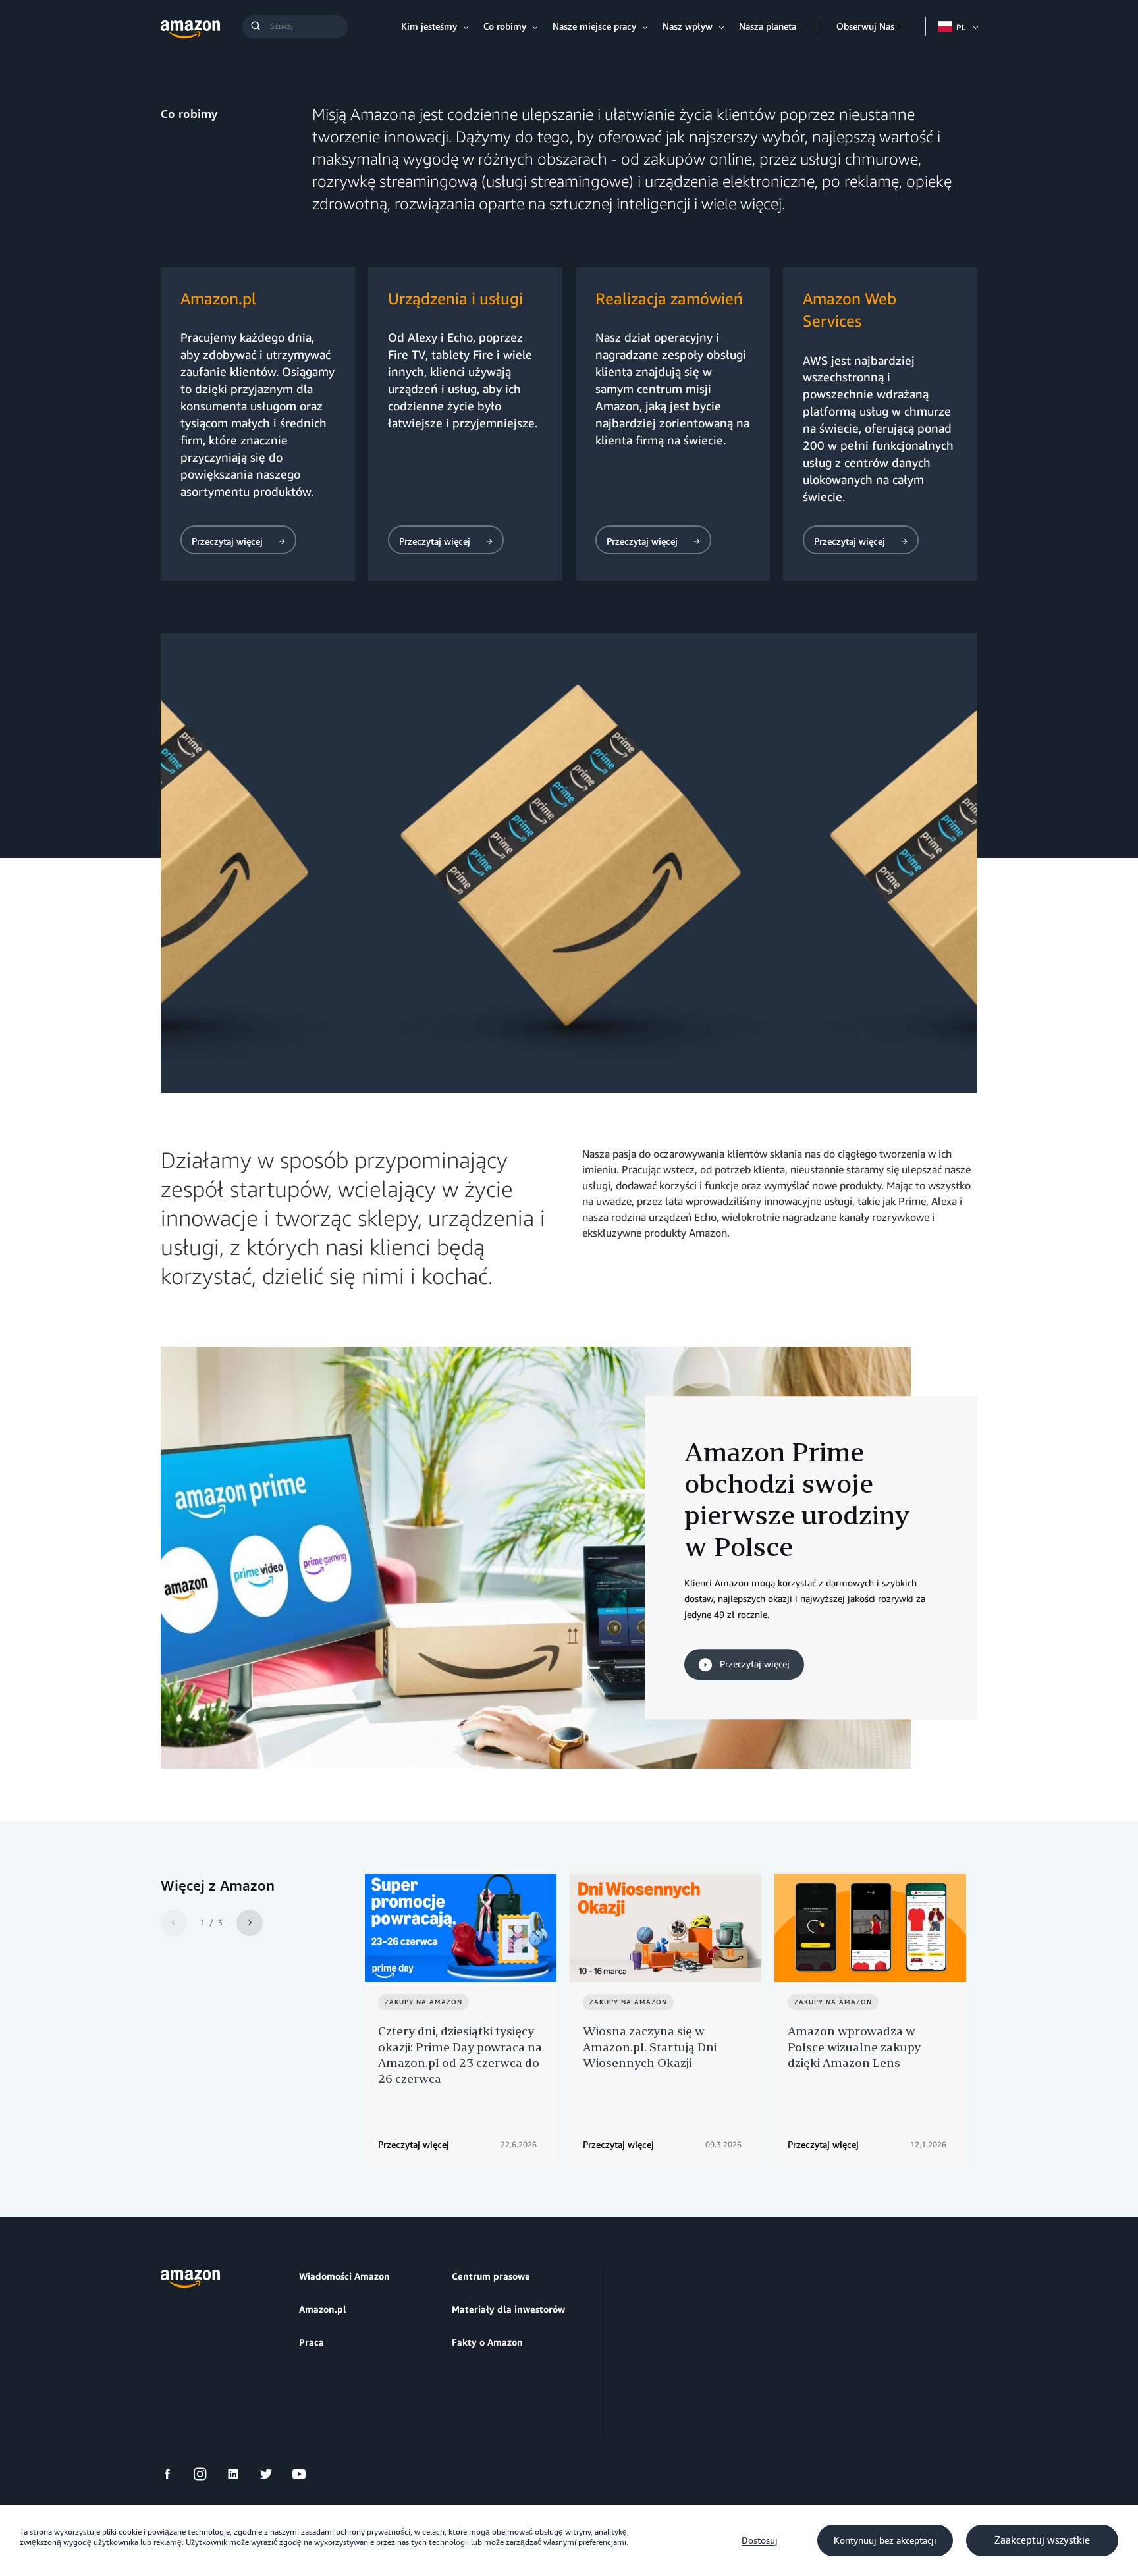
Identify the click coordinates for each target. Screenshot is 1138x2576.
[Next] (250, 1923)
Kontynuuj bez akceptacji (885, 2540)
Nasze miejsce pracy (594, 26)
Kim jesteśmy (429, 26)
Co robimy (505, 26)
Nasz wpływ (688, 26)
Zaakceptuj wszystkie (1042, 2540)
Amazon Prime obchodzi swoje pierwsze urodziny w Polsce (797, 1499)
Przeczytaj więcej (753, 1664)
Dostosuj (760, 2540)
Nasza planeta (768, 26)
